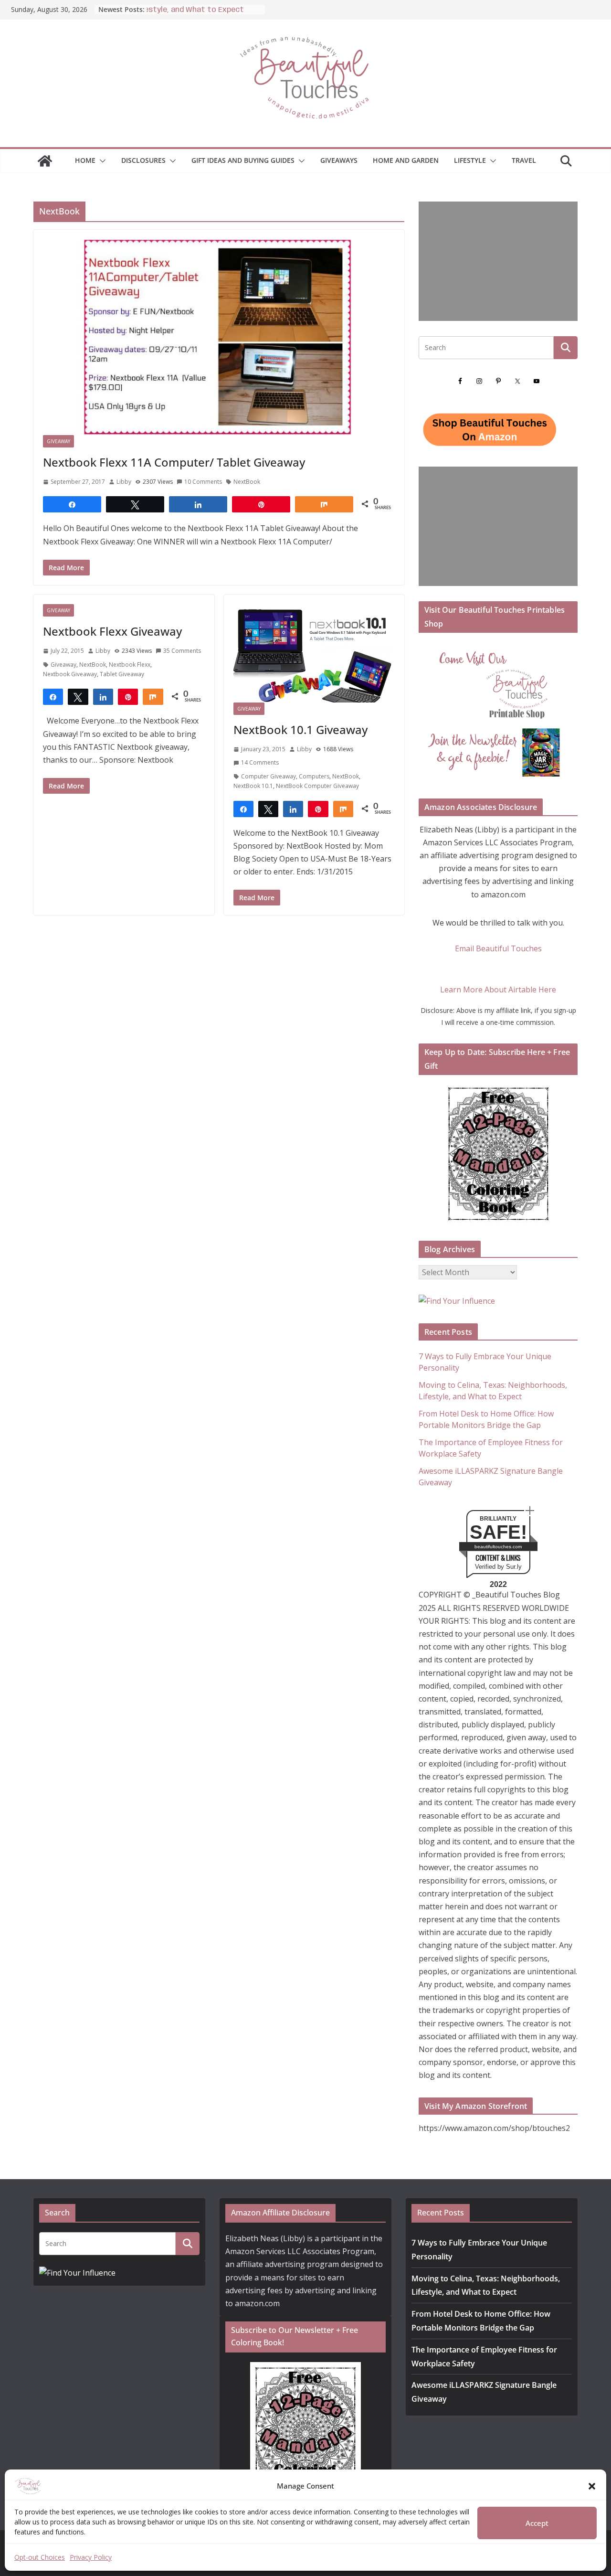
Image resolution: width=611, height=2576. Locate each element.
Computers (314, 776)
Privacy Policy (91, 2557)
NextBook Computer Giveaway (317, 786)
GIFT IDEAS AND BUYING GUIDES (243, 160)
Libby (124, 482)
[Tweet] (78, 696)
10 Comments (203, 482)
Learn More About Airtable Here (498, 990)
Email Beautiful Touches (498, 948)
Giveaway (58, 441)
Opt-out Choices (40, 2557)
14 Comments (260, 762)
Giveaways (339, 160)
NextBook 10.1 (253, 786)
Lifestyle (470, 160)
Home (85, 160)
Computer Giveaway (269, 776)
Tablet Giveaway (122, 674)
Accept (537, 2523)
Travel (524, 160)
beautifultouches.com (498, 1547)
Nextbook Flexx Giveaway (112, 631)
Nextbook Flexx (130, 665)
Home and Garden (406, 160)
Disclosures (143, 160)
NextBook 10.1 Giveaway (300, 729)
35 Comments (182, 651)
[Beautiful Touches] (45, 161)
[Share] (53, 696)
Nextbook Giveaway (70, 674)
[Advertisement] (498, 261)
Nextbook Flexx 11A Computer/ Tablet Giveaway (174, 462)
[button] (592, 2486)
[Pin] (128, 696)
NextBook (247, 482)
